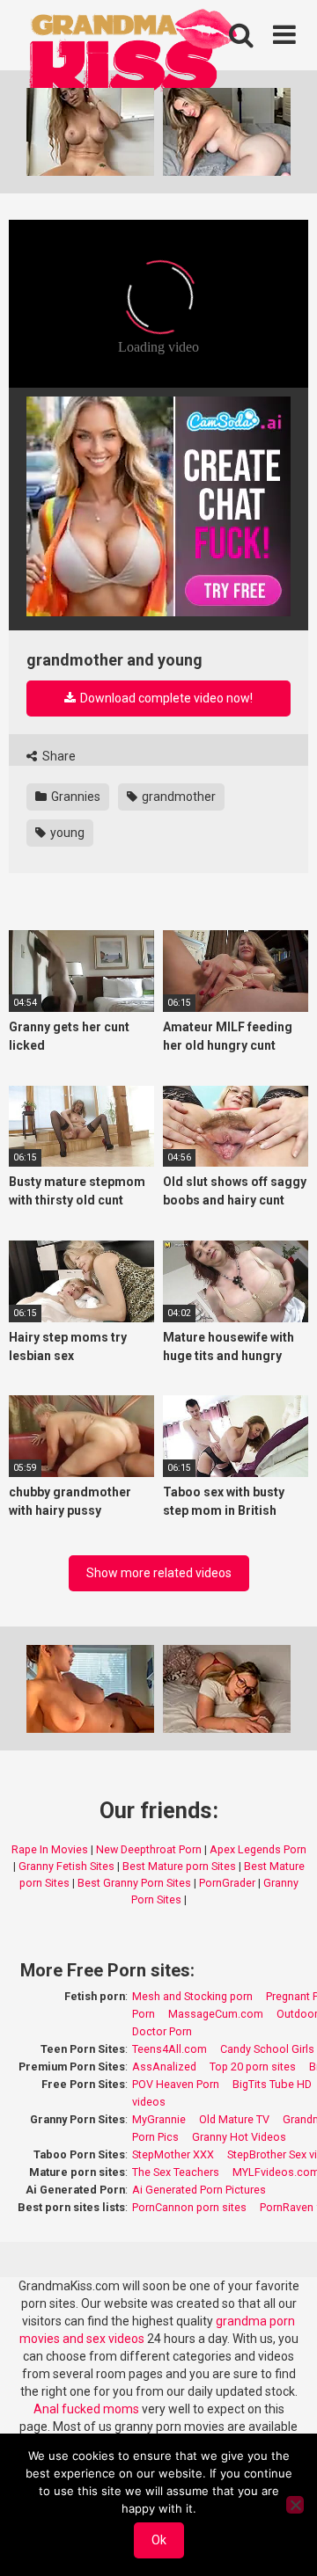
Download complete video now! (165, 698)
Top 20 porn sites (253, 2067)
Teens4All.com (170, 2049)
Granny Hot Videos (239, 2137)
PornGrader (227, 1883)
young (66, 833)
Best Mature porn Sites (179, 1866)
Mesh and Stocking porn (192, 1996)
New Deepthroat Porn (149, 1849)
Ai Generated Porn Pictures (199, 2190)
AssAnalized (164, 2067)
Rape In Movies (50, 1849)
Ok (159, 2540)
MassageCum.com (216, 2014)
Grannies (74, 797)
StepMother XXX (173, 2154)
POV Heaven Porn (176, 2084)
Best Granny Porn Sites (134, 1883)
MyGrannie (159, 2119)
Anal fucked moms (88, 2409)
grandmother (177, 797)
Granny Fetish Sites (66, 1866)
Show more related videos (159, 1573)
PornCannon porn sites (189, 2207)
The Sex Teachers (176, 2172)
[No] (295, 2505)
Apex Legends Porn (258, 1849)
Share (58, 756)
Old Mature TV (234, 2119)
